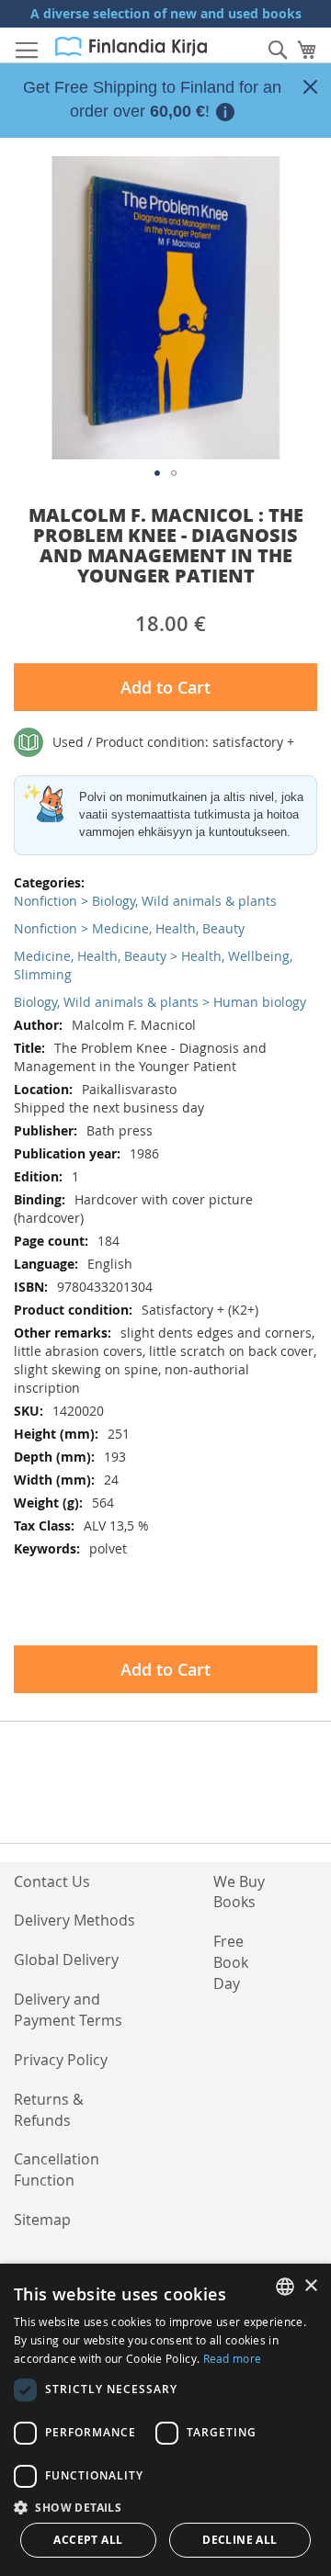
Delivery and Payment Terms (68, 2010)
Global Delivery (66, 1960)
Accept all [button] (88, 2540)
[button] (157, 473)
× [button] (310, 2286)
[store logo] (131, 46)
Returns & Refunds (49, 2110)
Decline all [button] (240, 2540)
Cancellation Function (57, 2169)
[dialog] (165, 2420)
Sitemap (42, 2220)
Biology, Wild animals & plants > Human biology (160, 1002)
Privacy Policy (61, 2060)
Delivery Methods (74, 1920)
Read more (233, 2358)
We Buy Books (239, 1892)
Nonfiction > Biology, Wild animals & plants (145, 901)
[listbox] (285, 2287)
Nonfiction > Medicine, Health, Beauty (129, 928)
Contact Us (52, 1881)
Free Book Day (231, 1962)
